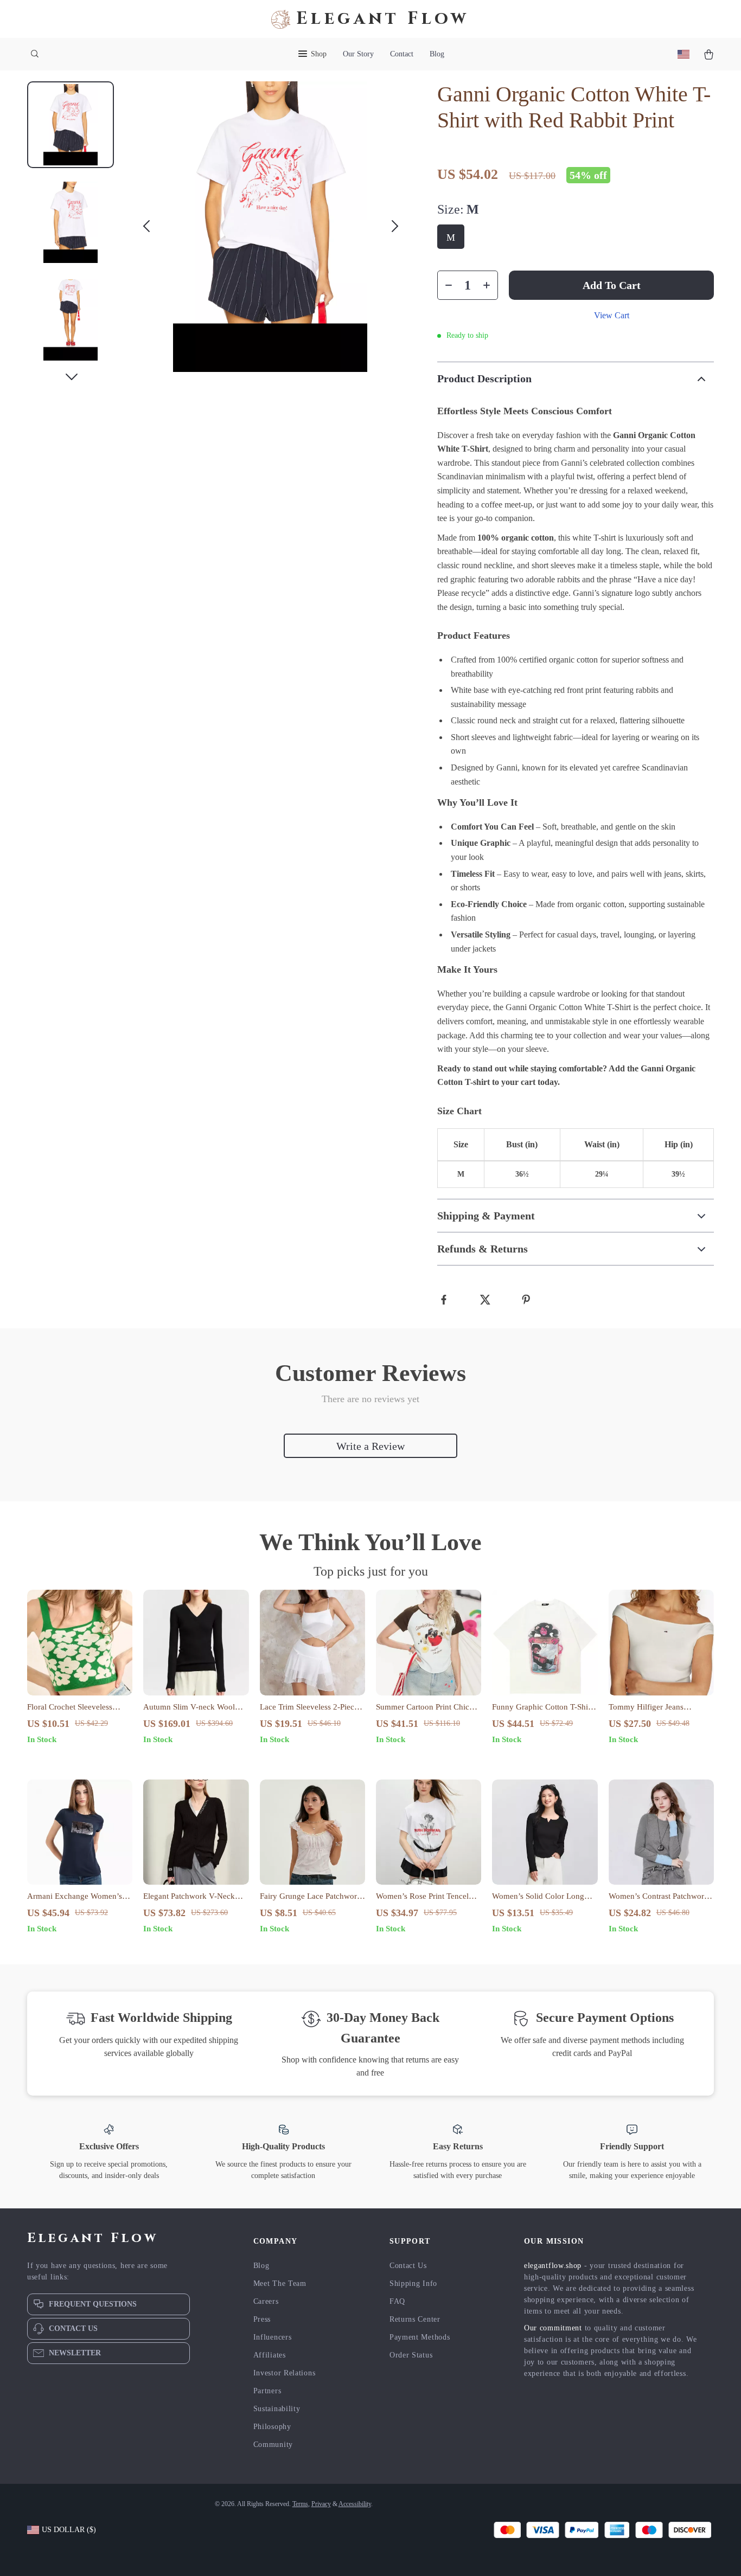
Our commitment (553, 2328)
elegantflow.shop (553, 2266)
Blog (437, 54)
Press (262, 2319)
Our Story (358, 54)
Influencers (273, 2337)
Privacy (321, 2504)
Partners (267, 2391)
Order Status (411, 2355)
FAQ (397, 2301)
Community (273, 2445)
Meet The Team (280, 2283)
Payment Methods (420, 2337)
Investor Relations (285, 2373)
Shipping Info (413, 2283)
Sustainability (277, 2409)
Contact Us (408, 2266)
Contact (402, 54)
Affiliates (270, 2355)
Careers (266, 2301)
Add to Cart (612, 285)
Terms (300, 2504)
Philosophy (272, 2427)
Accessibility (355, 2504)
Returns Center (415, 2319)
